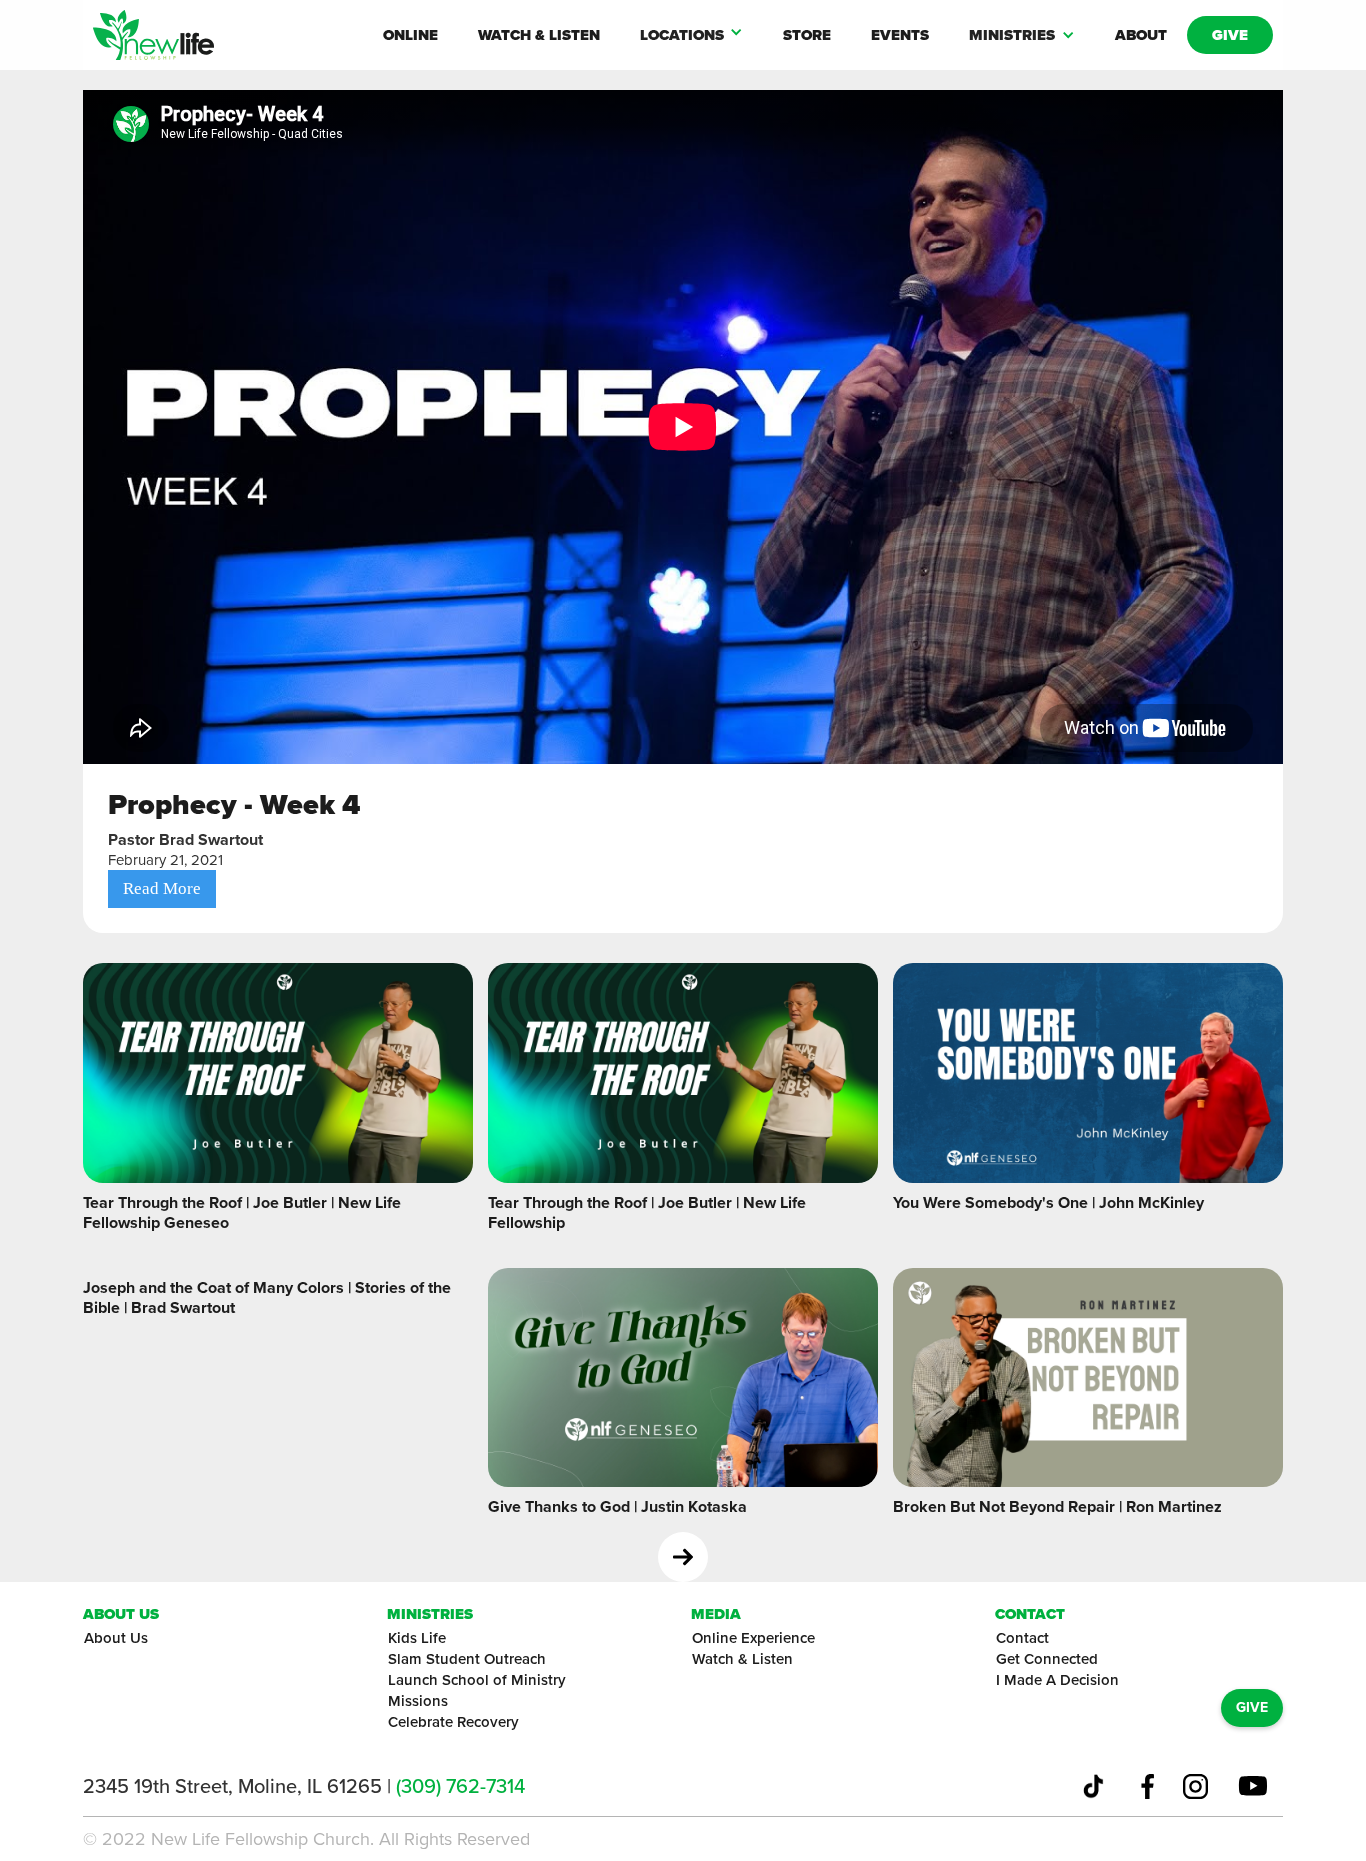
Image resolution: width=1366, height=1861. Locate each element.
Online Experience (753, 1638)
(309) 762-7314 (460, 1786)
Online (410, 35)
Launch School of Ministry (477, 1680)
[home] (228, 35)
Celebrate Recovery (453, 1722)
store (807, 35)
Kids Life (417, 1638)
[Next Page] (683, 1557)
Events (900, 35)
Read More (162, 888)
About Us (116, 1638)
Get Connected (1047, 1659)
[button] (691, 35)
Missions (418, 1701)
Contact (1022, 1638)
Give (1230, 35)
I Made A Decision (1057, 1680)
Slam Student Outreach (467, 1659)
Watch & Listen (539, 35)
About (1141, 35)
